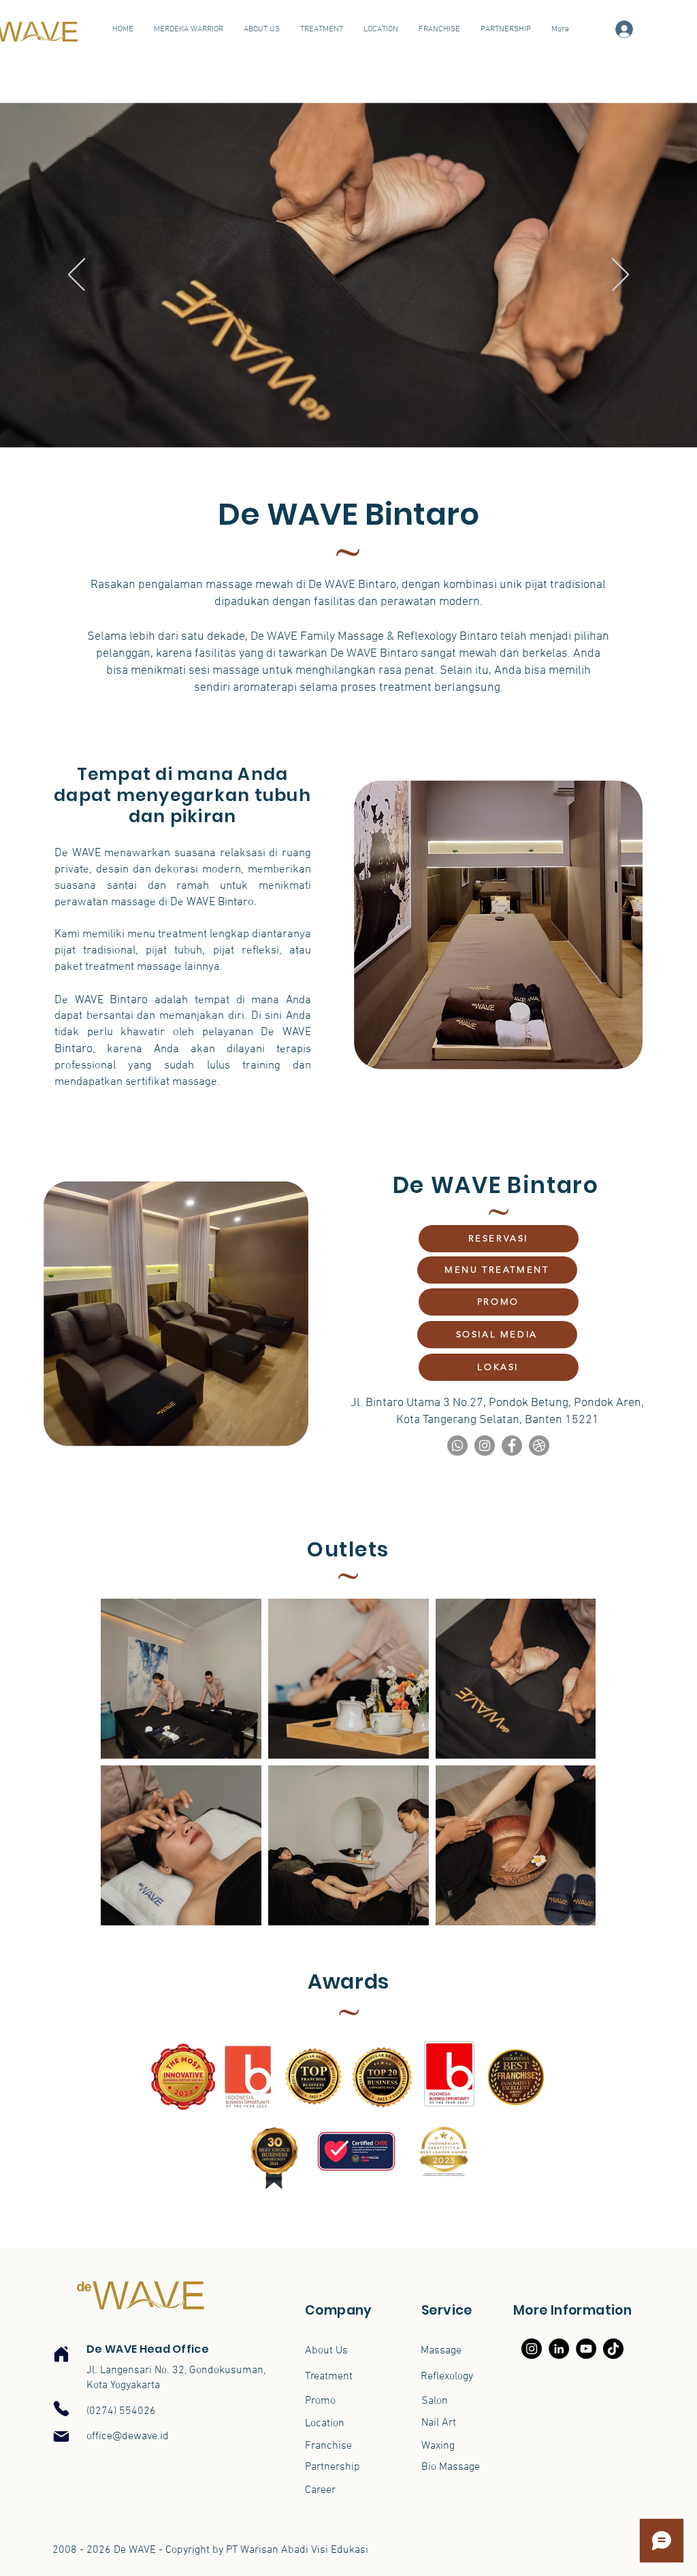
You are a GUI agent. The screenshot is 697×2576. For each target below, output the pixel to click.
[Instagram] (485, 1446)
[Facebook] (512, 1446)
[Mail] (61, 2436)
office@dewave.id (128, 2436)
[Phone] (61, 2409)
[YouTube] (586, 2349)
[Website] (539, 1446)
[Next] (620, 276)
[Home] (61, 2354)
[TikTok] (613, 2349)
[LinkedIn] (559, 2349)
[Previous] (77, 276)
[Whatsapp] (457, 1446)
